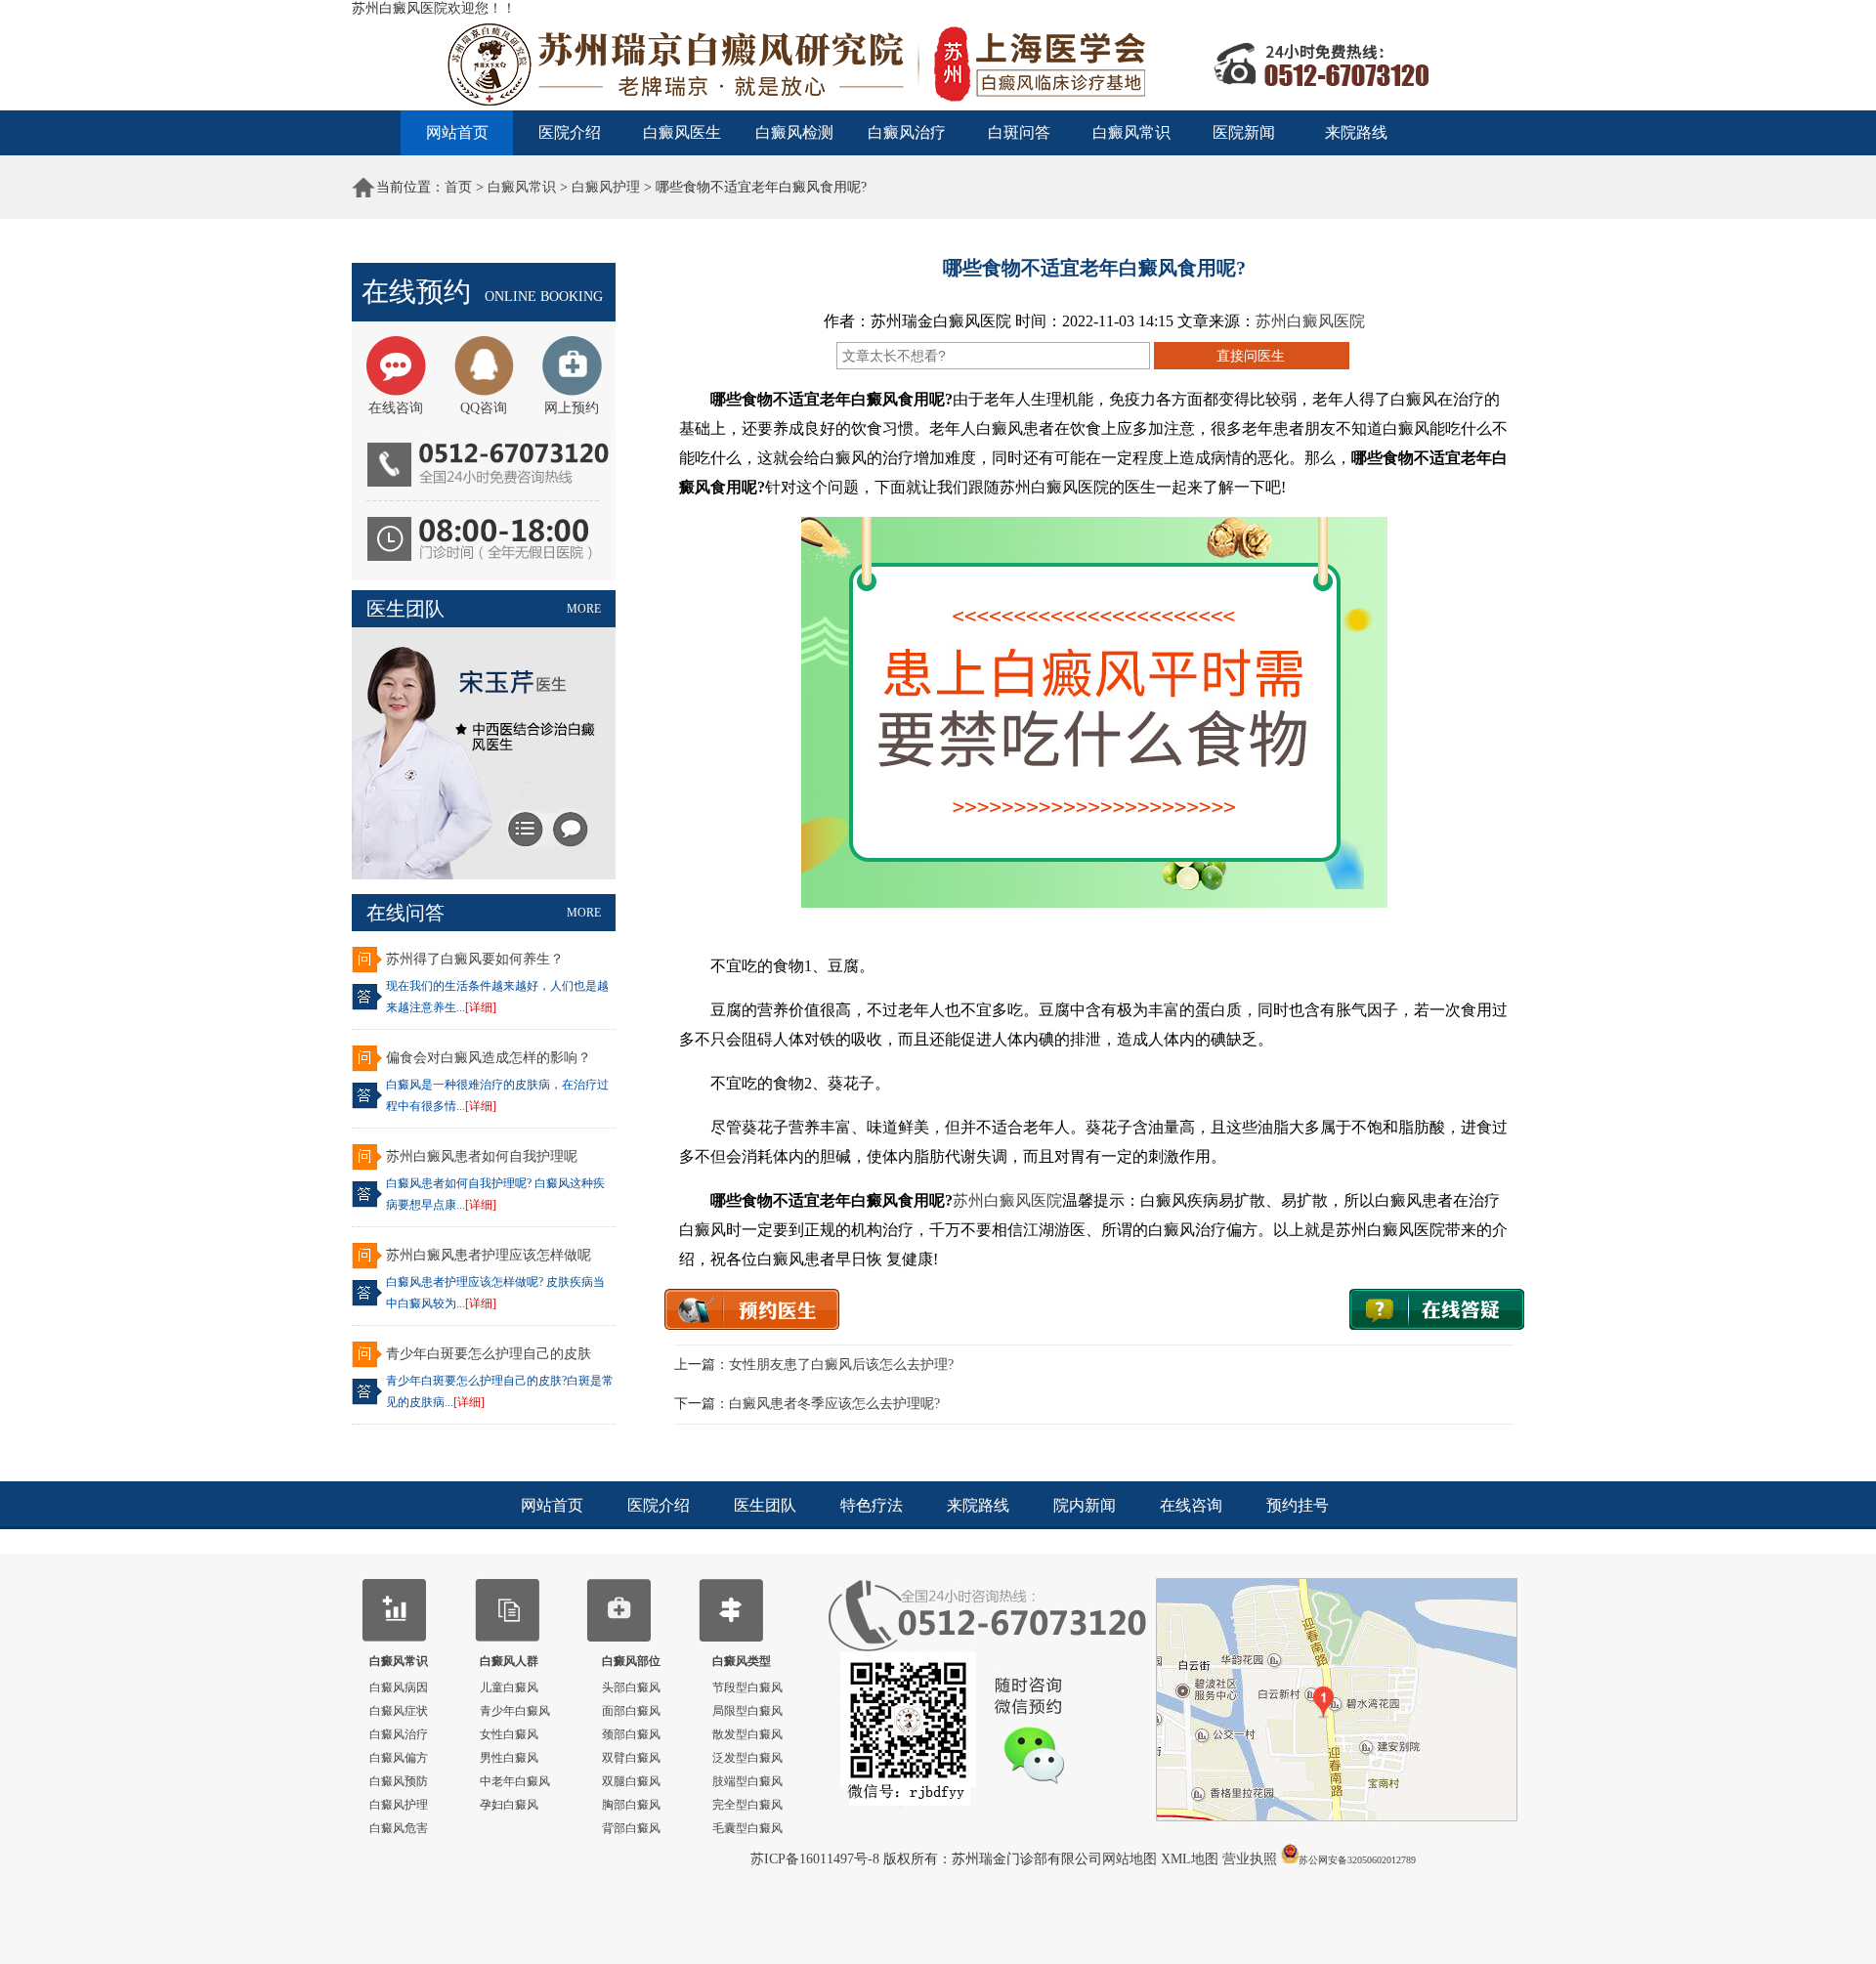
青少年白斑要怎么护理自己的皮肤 (489, 1354)
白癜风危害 (399, 1828)
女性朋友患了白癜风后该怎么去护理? (841, 1365)
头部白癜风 (631, 1687)
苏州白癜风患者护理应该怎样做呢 (489, 1255)
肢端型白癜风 (747, 1781)
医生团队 (765, 1505)
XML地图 (1192, 1859)
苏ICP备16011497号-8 (817, 1859)
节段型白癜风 (747, 1687)
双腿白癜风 (631, 1781)
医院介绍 (570, 132)
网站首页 (457, 132)
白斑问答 (1019, 132)
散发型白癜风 (747, 1734)
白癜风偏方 (399, 1758)
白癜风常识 (1131, 132)
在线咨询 (1191, 1505)
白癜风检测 (794, 132)
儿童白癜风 (509, 1687)
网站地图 (1131, 1859)
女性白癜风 (509, 1734)
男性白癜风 (509, 1758)
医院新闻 (1244, 132)
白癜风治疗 (907, 132)
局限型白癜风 (747, 1711)
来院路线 (1356, 132)
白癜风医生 (682, 132)
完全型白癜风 (747, 1805)
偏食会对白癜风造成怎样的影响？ (489, 1058)
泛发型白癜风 (747, 1758)
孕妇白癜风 (509, 1805)
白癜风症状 (399, 1711)
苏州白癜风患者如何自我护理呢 (482, 1156)
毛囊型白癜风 (747, 1828)
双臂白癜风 (631, 1758)
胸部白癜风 (631, 1805)
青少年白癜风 (515, 1711)
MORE (584, 609)
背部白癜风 (631, 1828)
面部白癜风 (631, 1711)
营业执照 (1250, 1859)
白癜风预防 (399, 1781)
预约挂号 (1298, 1505)
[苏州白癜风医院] (938, 107)
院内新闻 (1085, 1505)
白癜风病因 (399, 1687)
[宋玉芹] (484, 875)
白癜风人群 (509, 1661)
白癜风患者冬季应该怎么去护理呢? (834, 1404)
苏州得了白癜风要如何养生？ (475, 959)
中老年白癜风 (515, 1781)
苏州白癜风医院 (1310, 321)
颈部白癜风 (631, 1734)
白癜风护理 (606, 187)
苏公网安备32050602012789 (1357, 1860)
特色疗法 (872, 1505)
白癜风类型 (742, 1661)
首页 (458, 187)
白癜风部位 (631, 1661)
